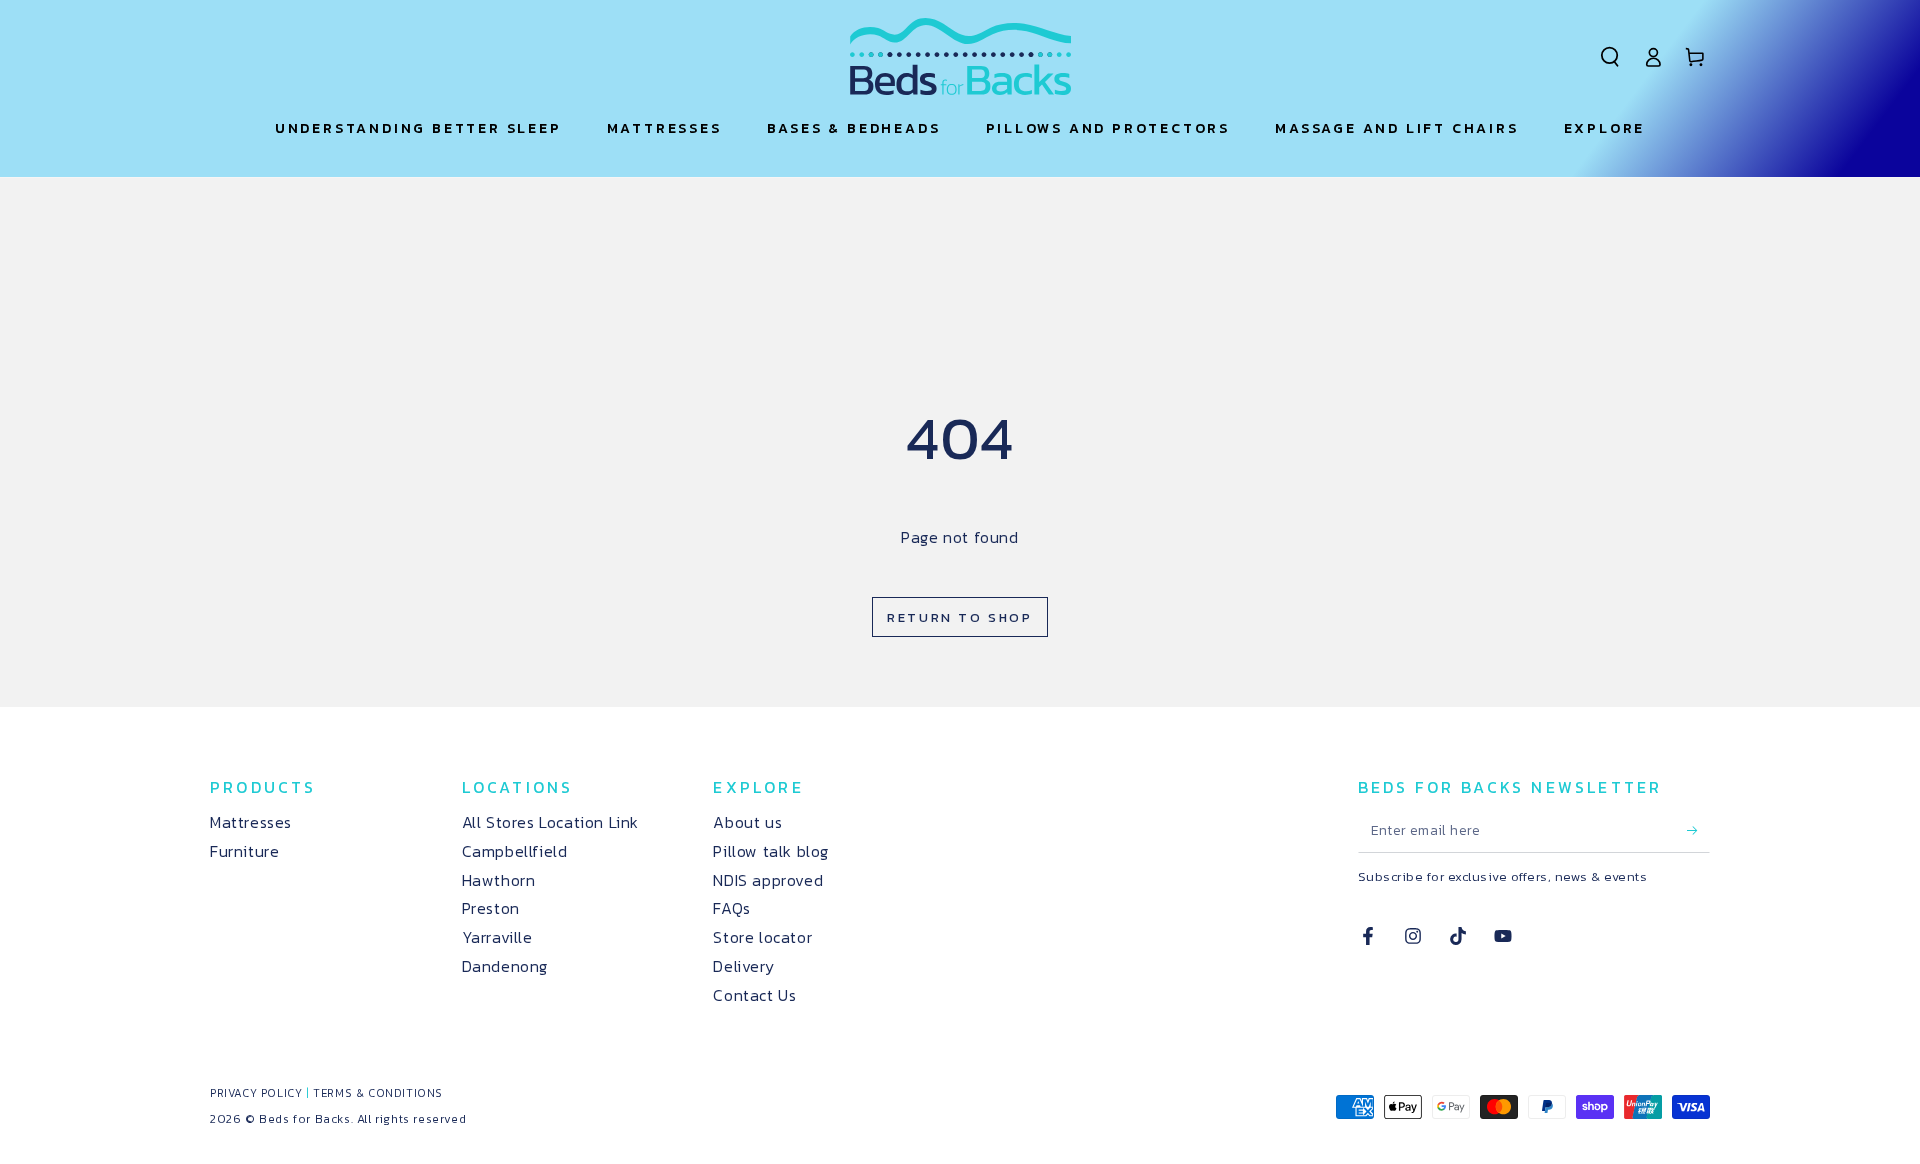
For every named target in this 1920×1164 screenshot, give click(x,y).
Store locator (762, 937)
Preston (491, 908)
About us (747, 822)
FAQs (731, 908)
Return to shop (959, 617)
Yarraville (497, 937)
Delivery (743, 966)
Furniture (244, 851)
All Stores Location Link (550, 822)
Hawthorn (499, 880)
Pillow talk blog (771, 851)
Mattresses (251, 822)
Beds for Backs (304, 1119)
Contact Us (754, 995)
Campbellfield (515, 851)
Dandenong (505, 966)
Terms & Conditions (378, 1093)
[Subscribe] (1698, 830)
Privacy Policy (256, 1093)
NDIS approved (768, 880)
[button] (1610, 57)
